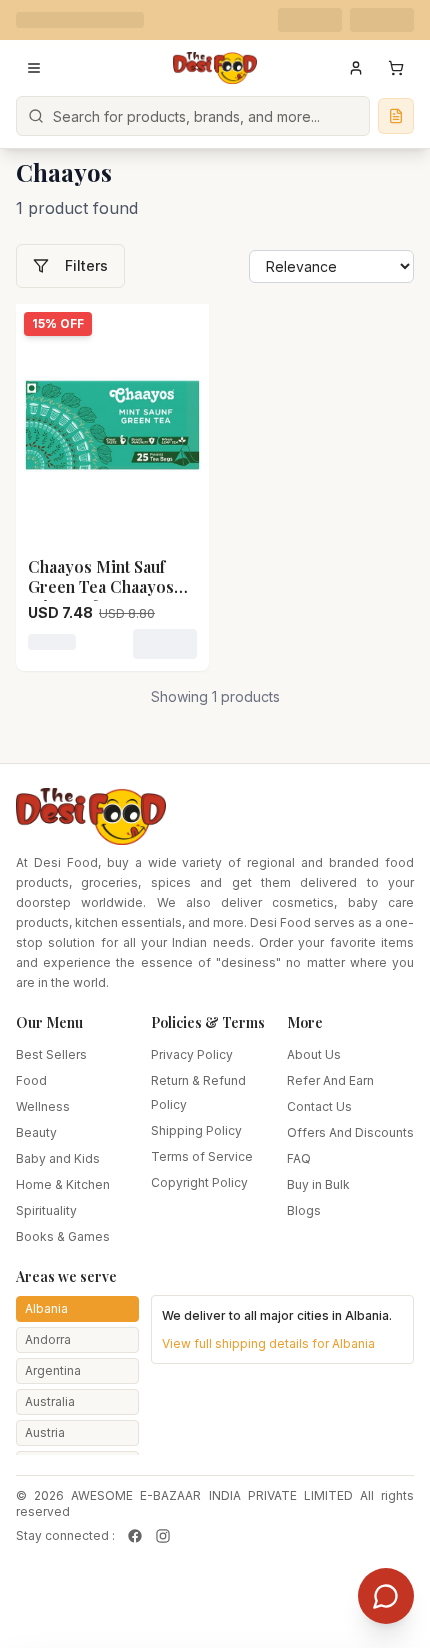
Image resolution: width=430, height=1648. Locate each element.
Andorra (48, 1339)
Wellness (43, 1106)
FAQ (299, 1158)
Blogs (304, 1210)
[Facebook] (135, 1536)
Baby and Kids (58, 1158)
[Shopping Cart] (396, 68)
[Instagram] (163, 1536)
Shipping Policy (196, 1130)
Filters (86, 265)
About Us (314, 1054)
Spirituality (46, 1210)
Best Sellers (51, 1054)
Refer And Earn (330, 1080)
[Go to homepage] (215, 68)
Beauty (36, 1132)
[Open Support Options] (386, 1596)
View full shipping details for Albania (268, 1343)
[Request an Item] (396, 116)
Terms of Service (202, 1156)
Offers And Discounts (350, 1132)
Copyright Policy (199, 1182)
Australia (50, 1401)
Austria (45, 1432)
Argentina (53, 1370)
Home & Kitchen (63, 1184)
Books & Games (63, 1236)
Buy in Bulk (318, 1184)
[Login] (356, 68)
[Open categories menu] (34, 68)
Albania (46, 1308)
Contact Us (319, 1106)
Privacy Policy (192, 1054)
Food (31, 1080)
